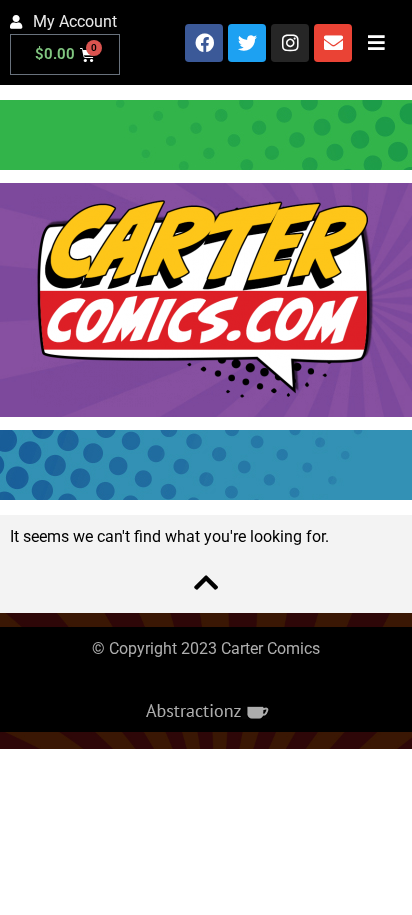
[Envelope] (333, 43)
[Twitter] (247, 43)
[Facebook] (204, 43)
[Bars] (376, 43)
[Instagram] (290, 43)
